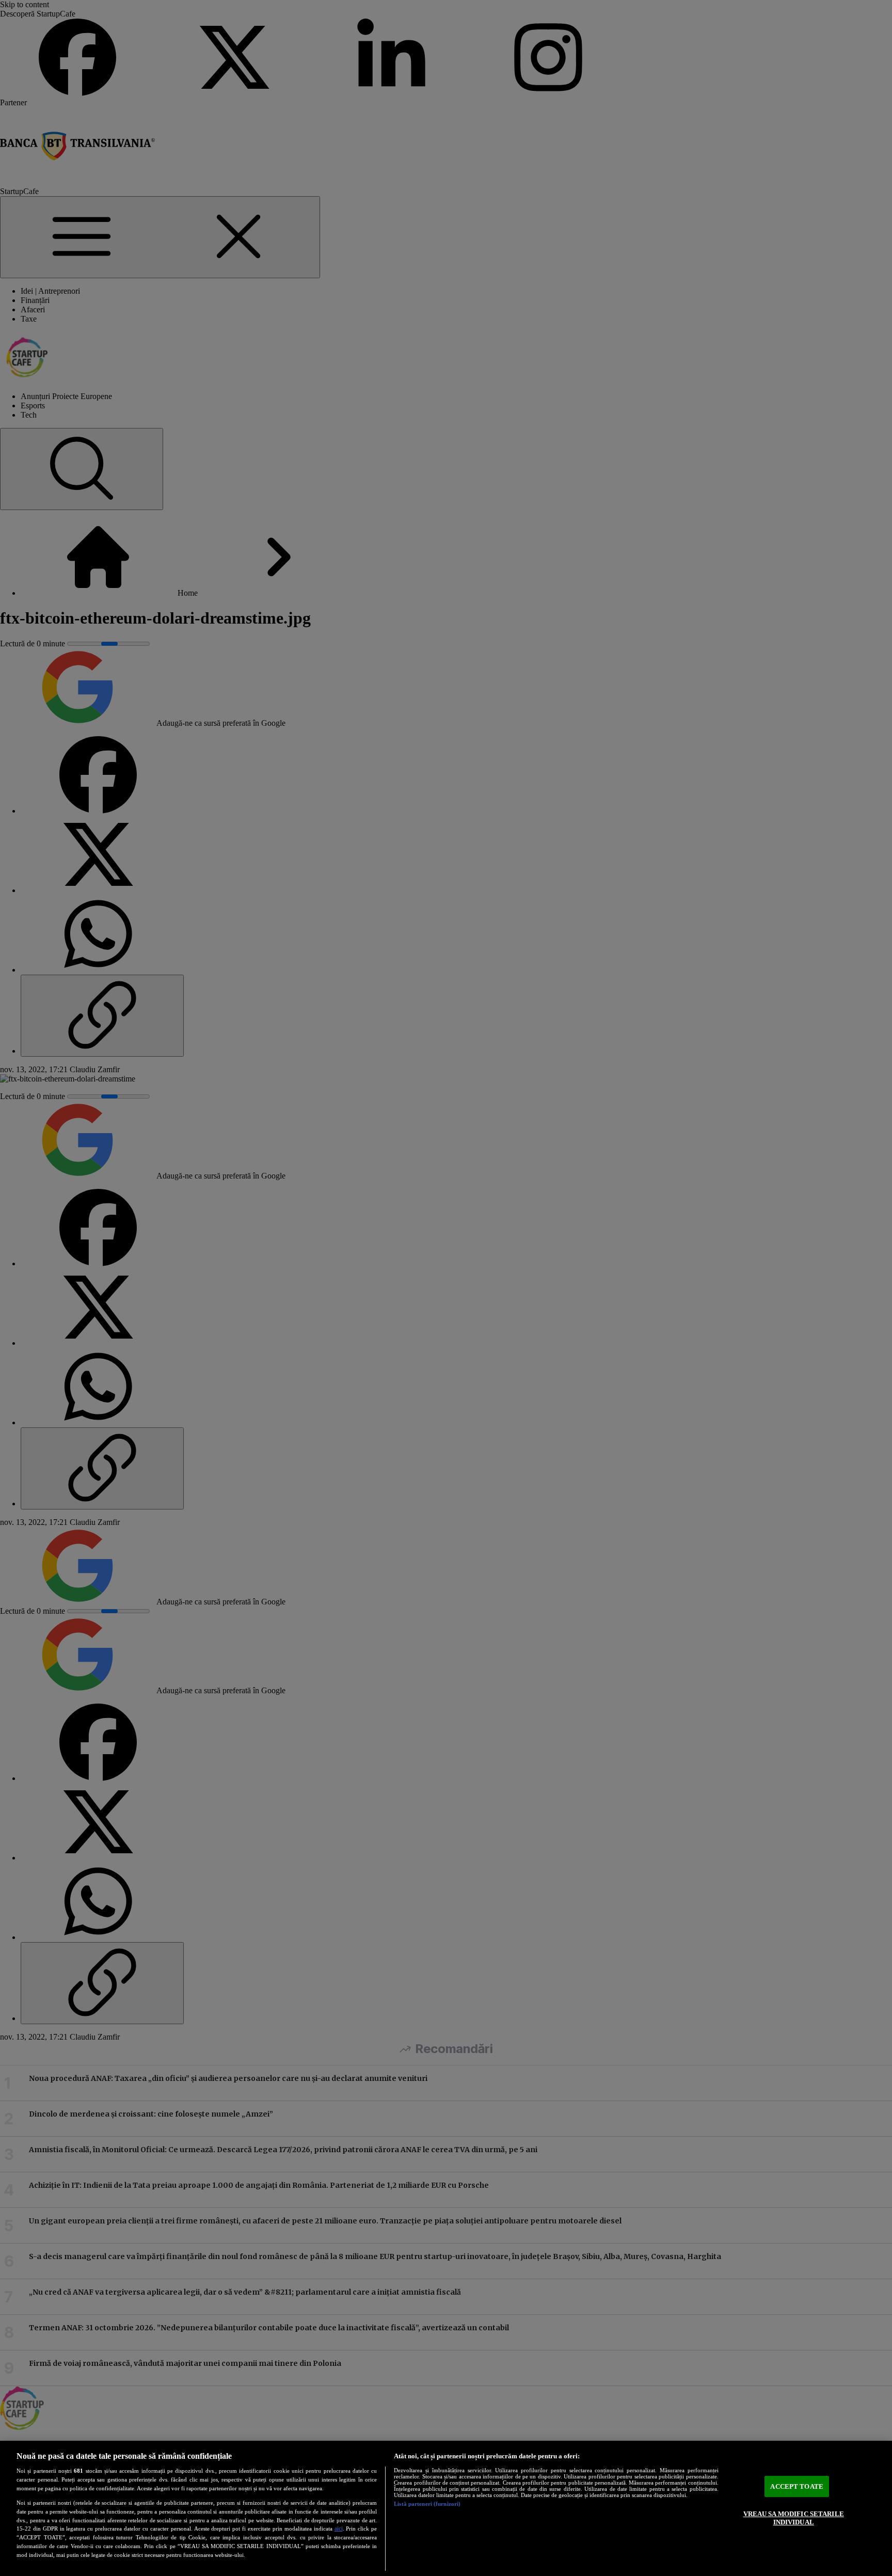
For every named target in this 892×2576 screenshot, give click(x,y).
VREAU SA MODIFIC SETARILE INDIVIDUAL (794, 2518)
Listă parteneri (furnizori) (427, 2504)
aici (339, 2529)
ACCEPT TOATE (797, 2486)
